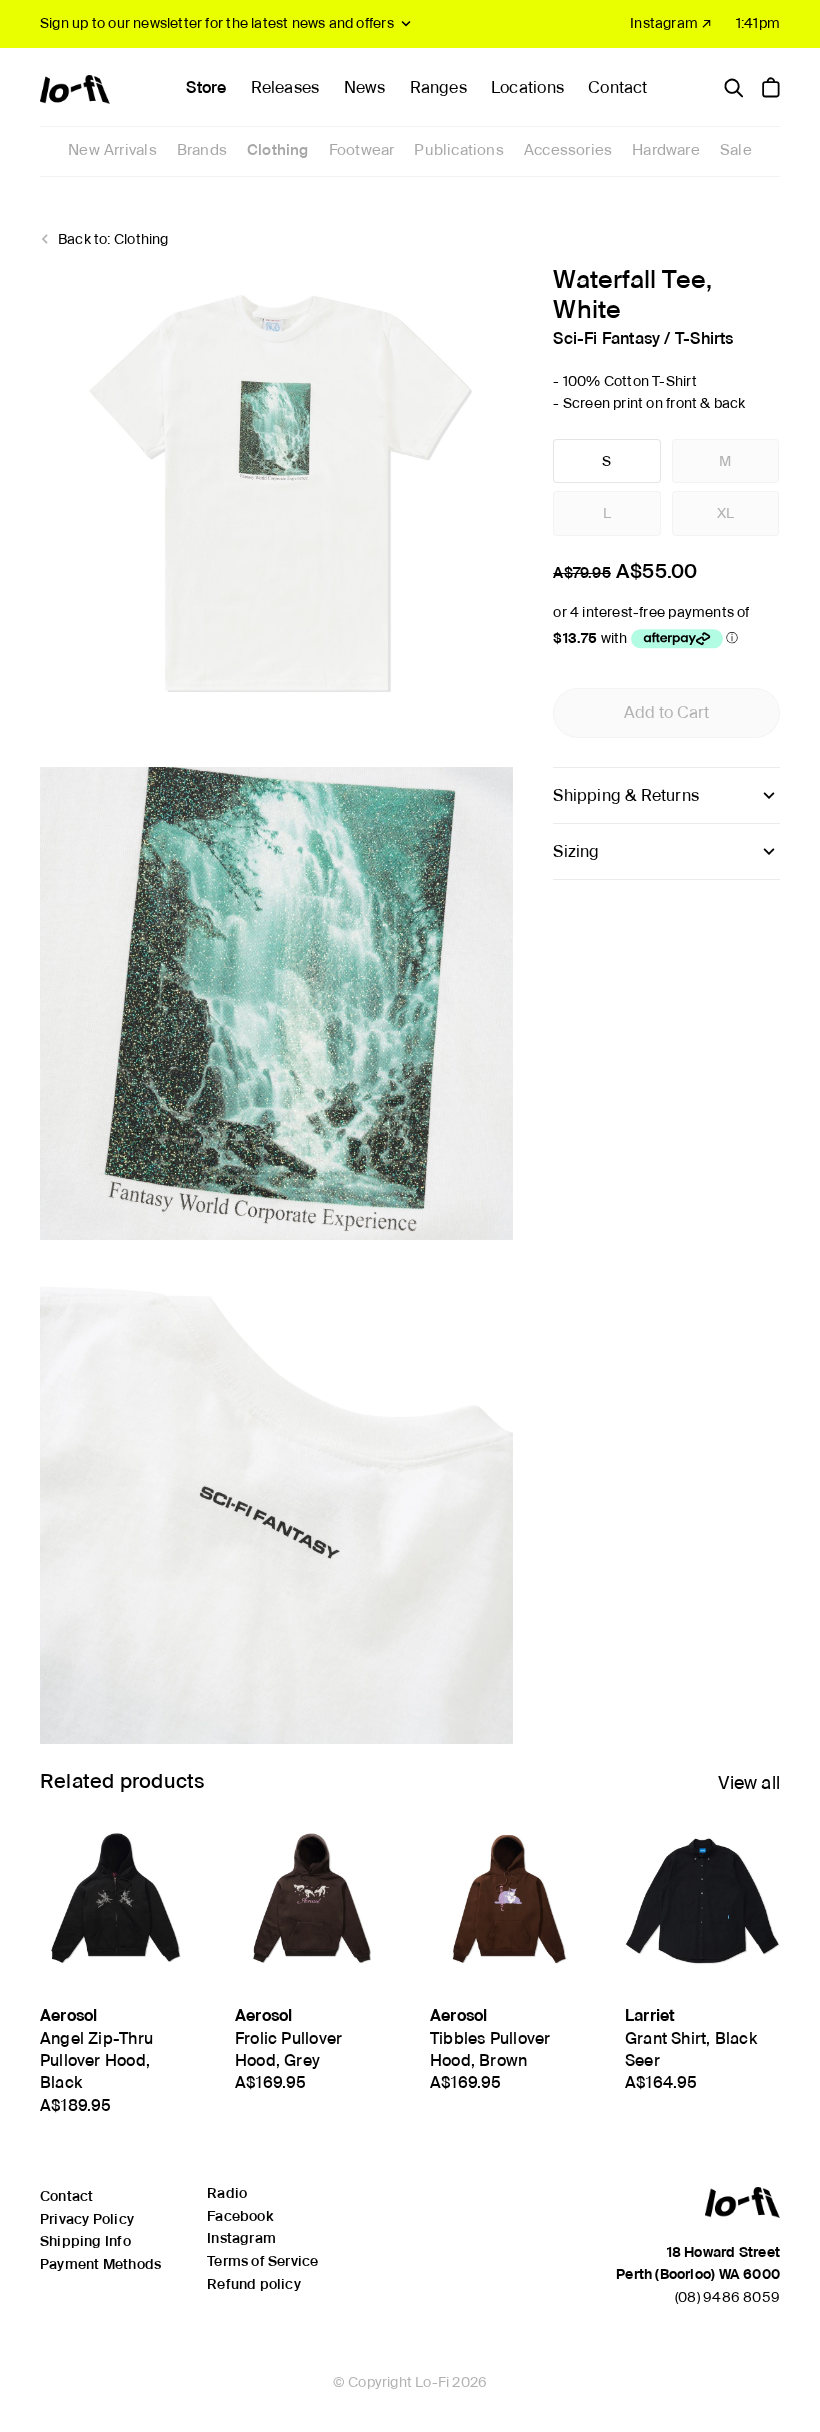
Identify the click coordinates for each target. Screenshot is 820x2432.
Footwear (362, 150)
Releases (285, 87)
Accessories (568, 150)
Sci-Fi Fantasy (606, 338)
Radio (227, 2193)
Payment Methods (100, 2264)
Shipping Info (85, 2241)
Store (206, 87)
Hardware (666, 150)
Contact (617, 87)
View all (749, 1782)
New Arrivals (112, 150)
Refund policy (254, 2284)
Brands (202, 150)
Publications (459, 150)
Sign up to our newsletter (217, 23)
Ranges (438, 87)
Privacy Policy (87, 2219)
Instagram (241, 2238)
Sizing (576, 851)
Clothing (278, 150)
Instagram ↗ (671, 23)
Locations (527, 87)
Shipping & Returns (626, 795)
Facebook (240, 2216)
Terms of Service (262, 2261)
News (365, 87)
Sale (736, 150)
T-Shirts (704, 338)
